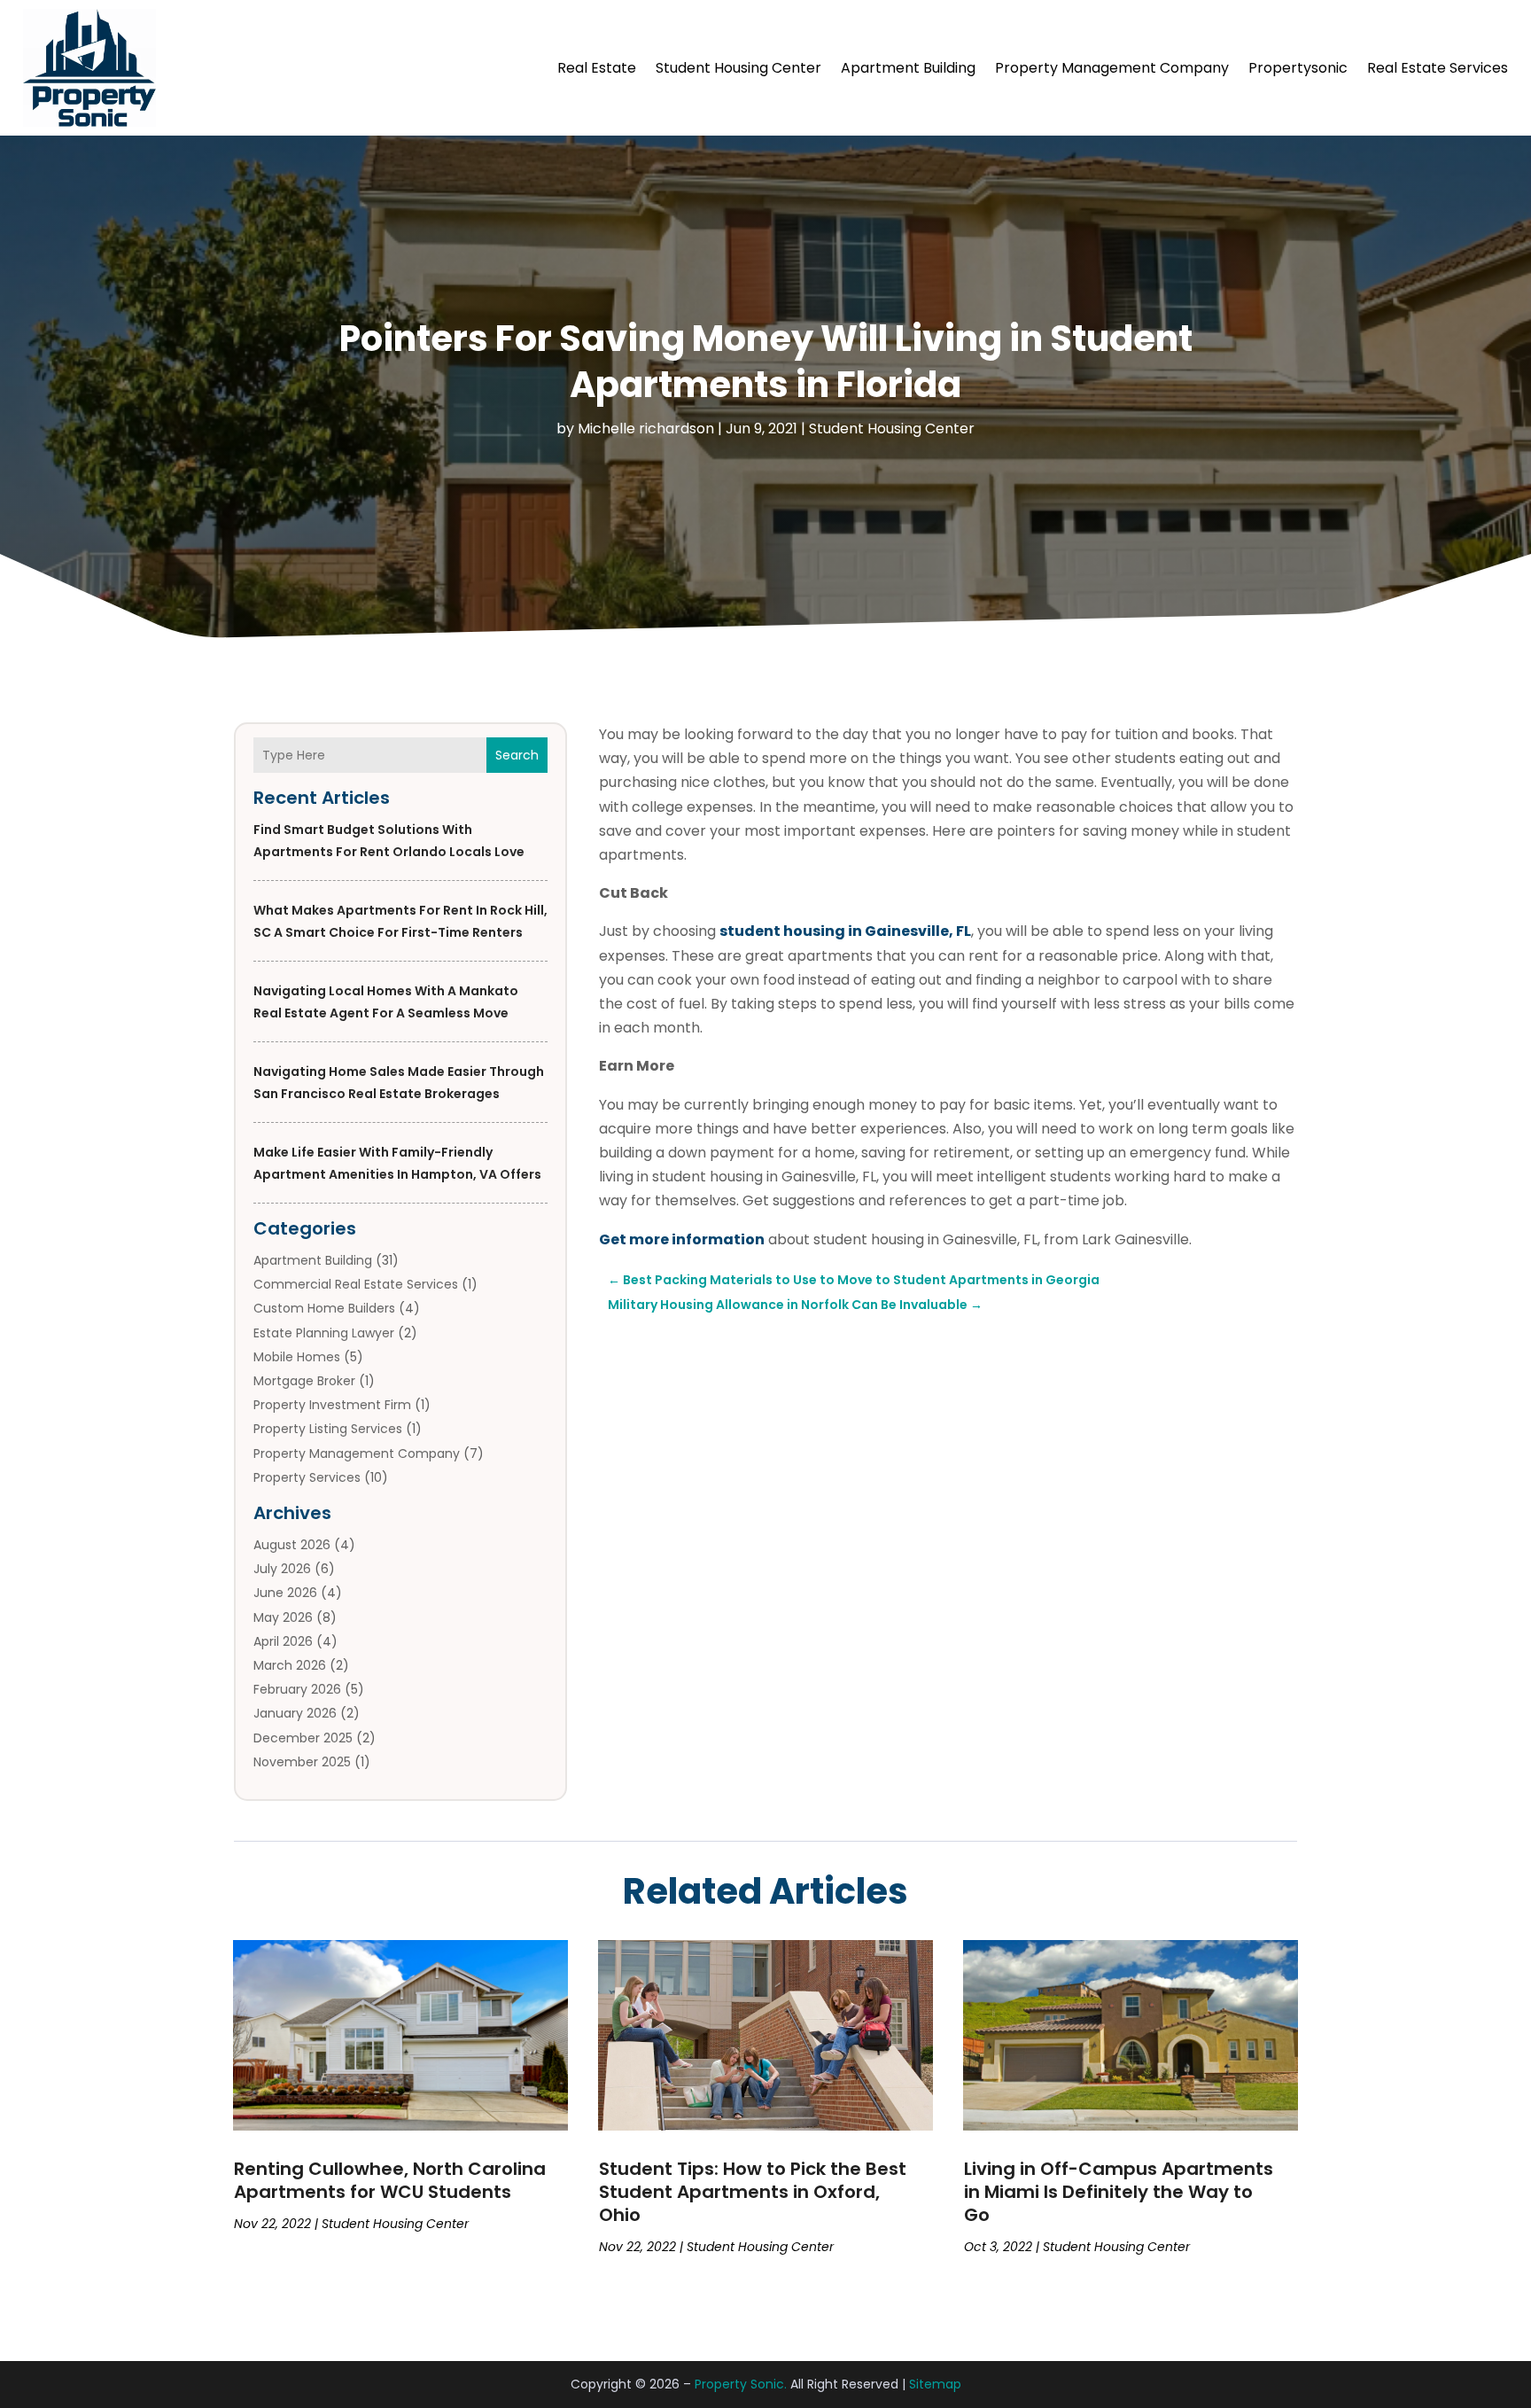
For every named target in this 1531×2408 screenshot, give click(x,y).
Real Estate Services (1438, 68)
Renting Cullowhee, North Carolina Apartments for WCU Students (390, 2180)
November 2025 (302, 1762)
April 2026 (283, 1641)
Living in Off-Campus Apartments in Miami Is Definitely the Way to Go (1119, 2192)
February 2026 (297, 1689)
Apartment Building (908, 68)
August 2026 (292, 1545)
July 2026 (282, 1569)
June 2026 (285, 1593)
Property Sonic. (741, 2384)
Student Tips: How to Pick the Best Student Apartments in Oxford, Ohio (753, 2192)
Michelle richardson (646, 429)
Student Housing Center (738, 68)
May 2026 (283, 1617)
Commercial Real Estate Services (356, 1284)
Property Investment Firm (332, 1405)
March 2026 (290, 1665)
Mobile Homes (297, 1357)
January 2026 (295, 1713)
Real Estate (597, 68)
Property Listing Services (328, 1429)
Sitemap (935, 2384)
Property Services (307, 1477)
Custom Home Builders (324, 1308)
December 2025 (303, 1738)
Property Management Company (1112, 68)
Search (517, 755)
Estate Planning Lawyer (324, 1333)
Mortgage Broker (304, 1381)
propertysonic (1298, 68)
